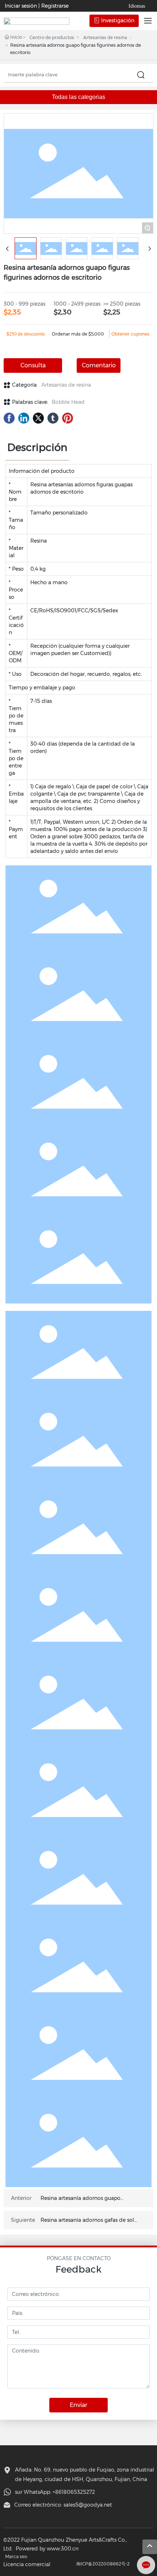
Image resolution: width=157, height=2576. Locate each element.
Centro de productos (52, 37)
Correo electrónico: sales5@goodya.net (63, 2505)
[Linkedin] (24, 418)
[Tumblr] (53, 418)
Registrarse (55, 6)
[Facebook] (9, 418)
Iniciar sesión (22, 6)
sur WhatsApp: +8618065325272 (55, 2492)
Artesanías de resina (105, 37)
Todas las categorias (78, 97)
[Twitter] (38, 418)
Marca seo (16, 2556)
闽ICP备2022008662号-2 (103, 2564)
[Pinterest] (68, 418)
